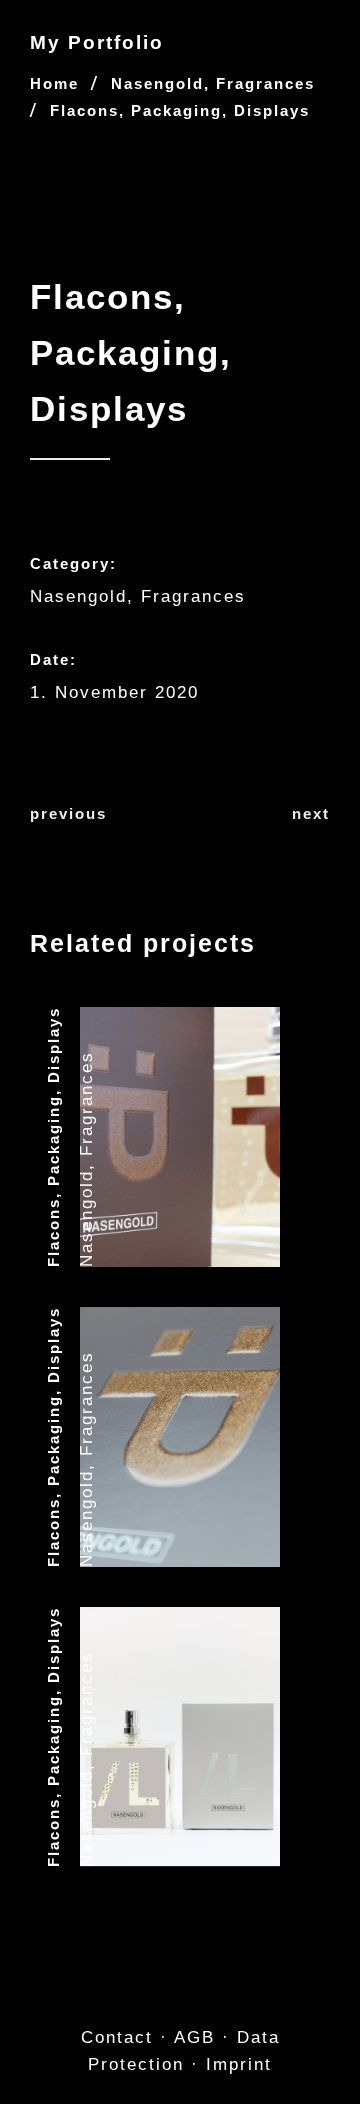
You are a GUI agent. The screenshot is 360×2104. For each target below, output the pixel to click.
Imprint (239, 2064)
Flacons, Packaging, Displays (53, 1137)
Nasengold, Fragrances (213, 83)
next (311, 813)
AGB (194, 2037)
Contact (117, 2037)
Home (54, 83)
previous (68, 813)
